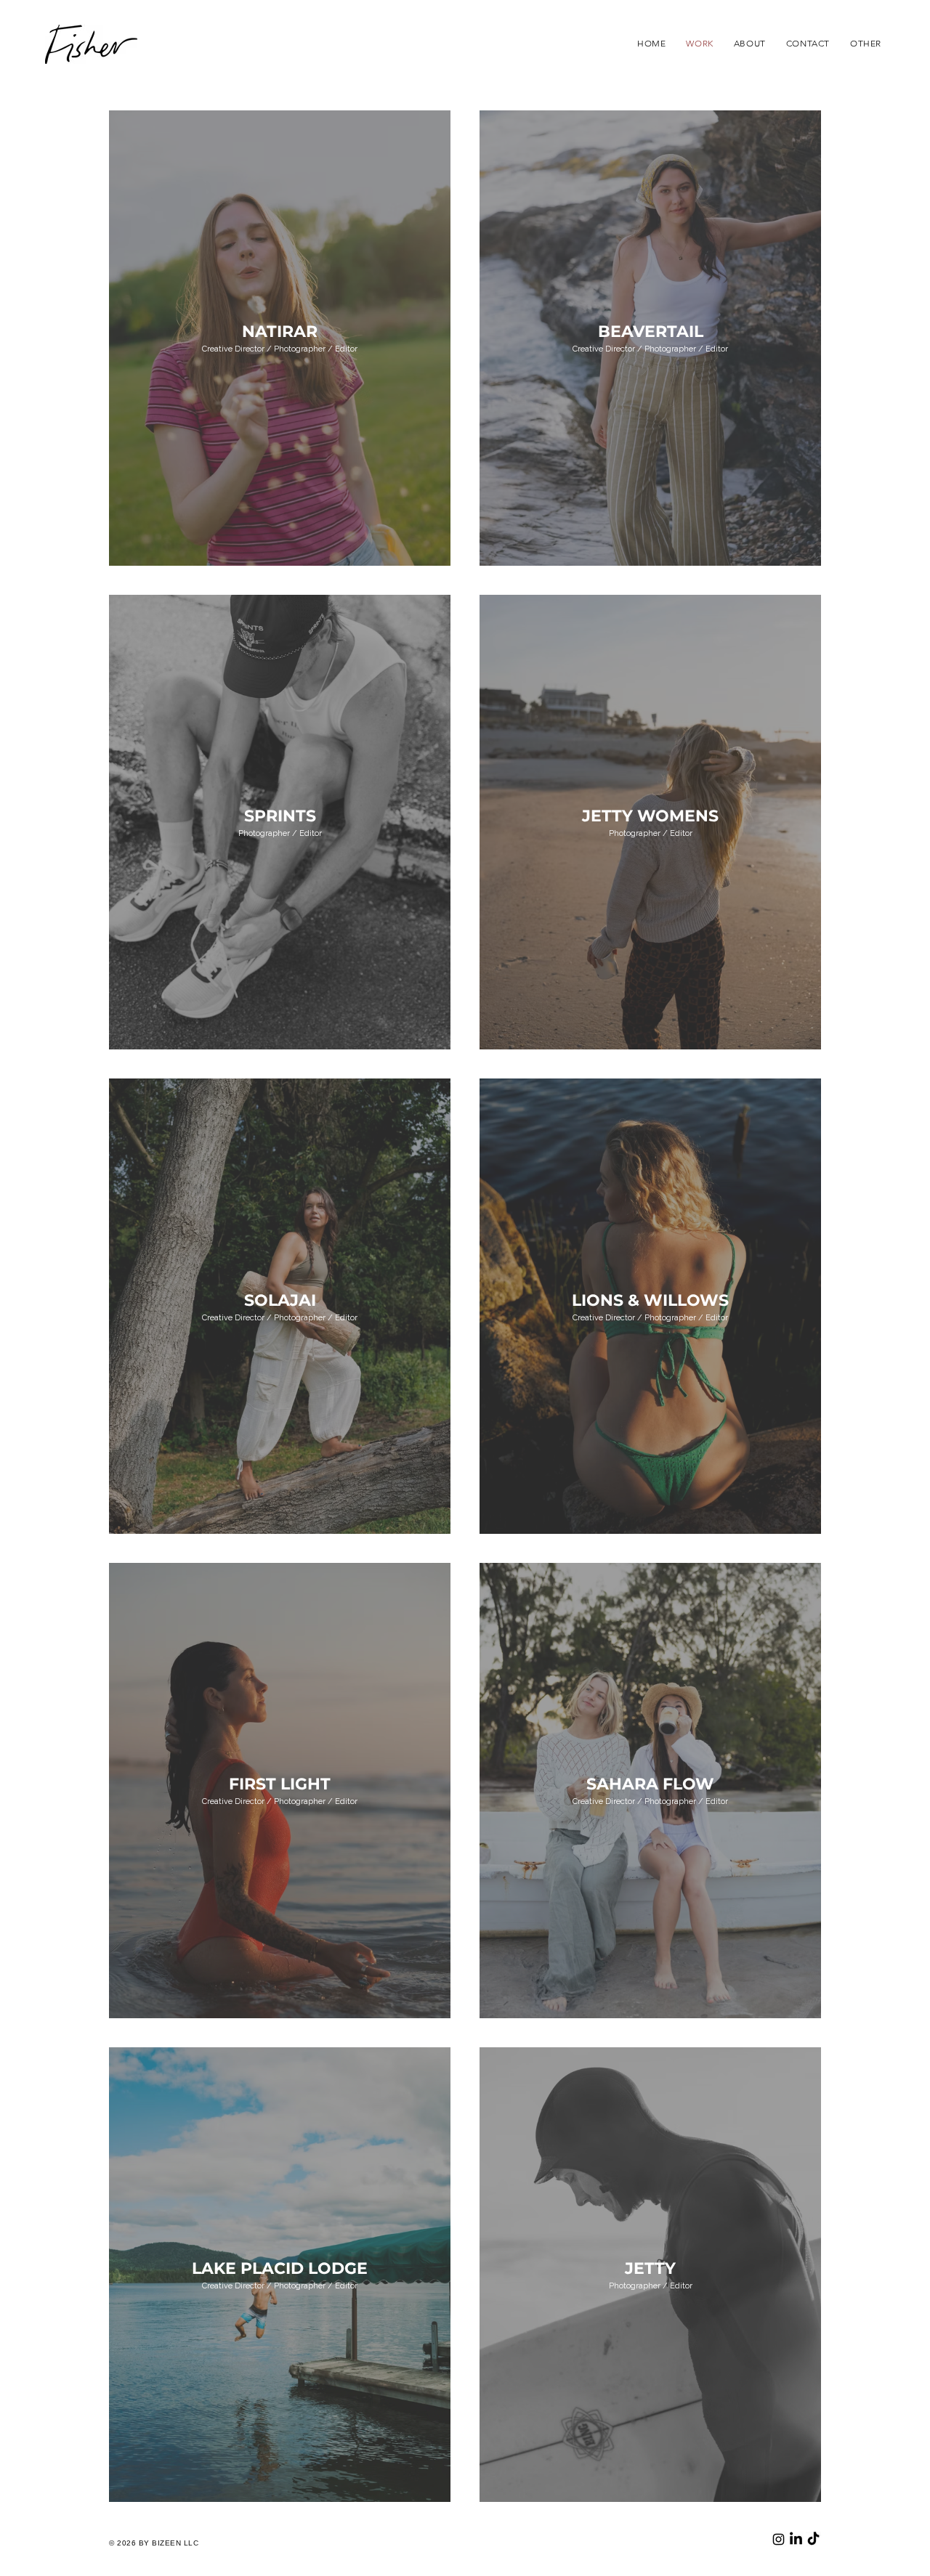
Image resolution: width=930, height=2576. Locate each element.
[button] (866, 43)
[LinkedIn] (796, 2539)
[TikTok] (813, 2539)
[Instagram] (779, 2539)
